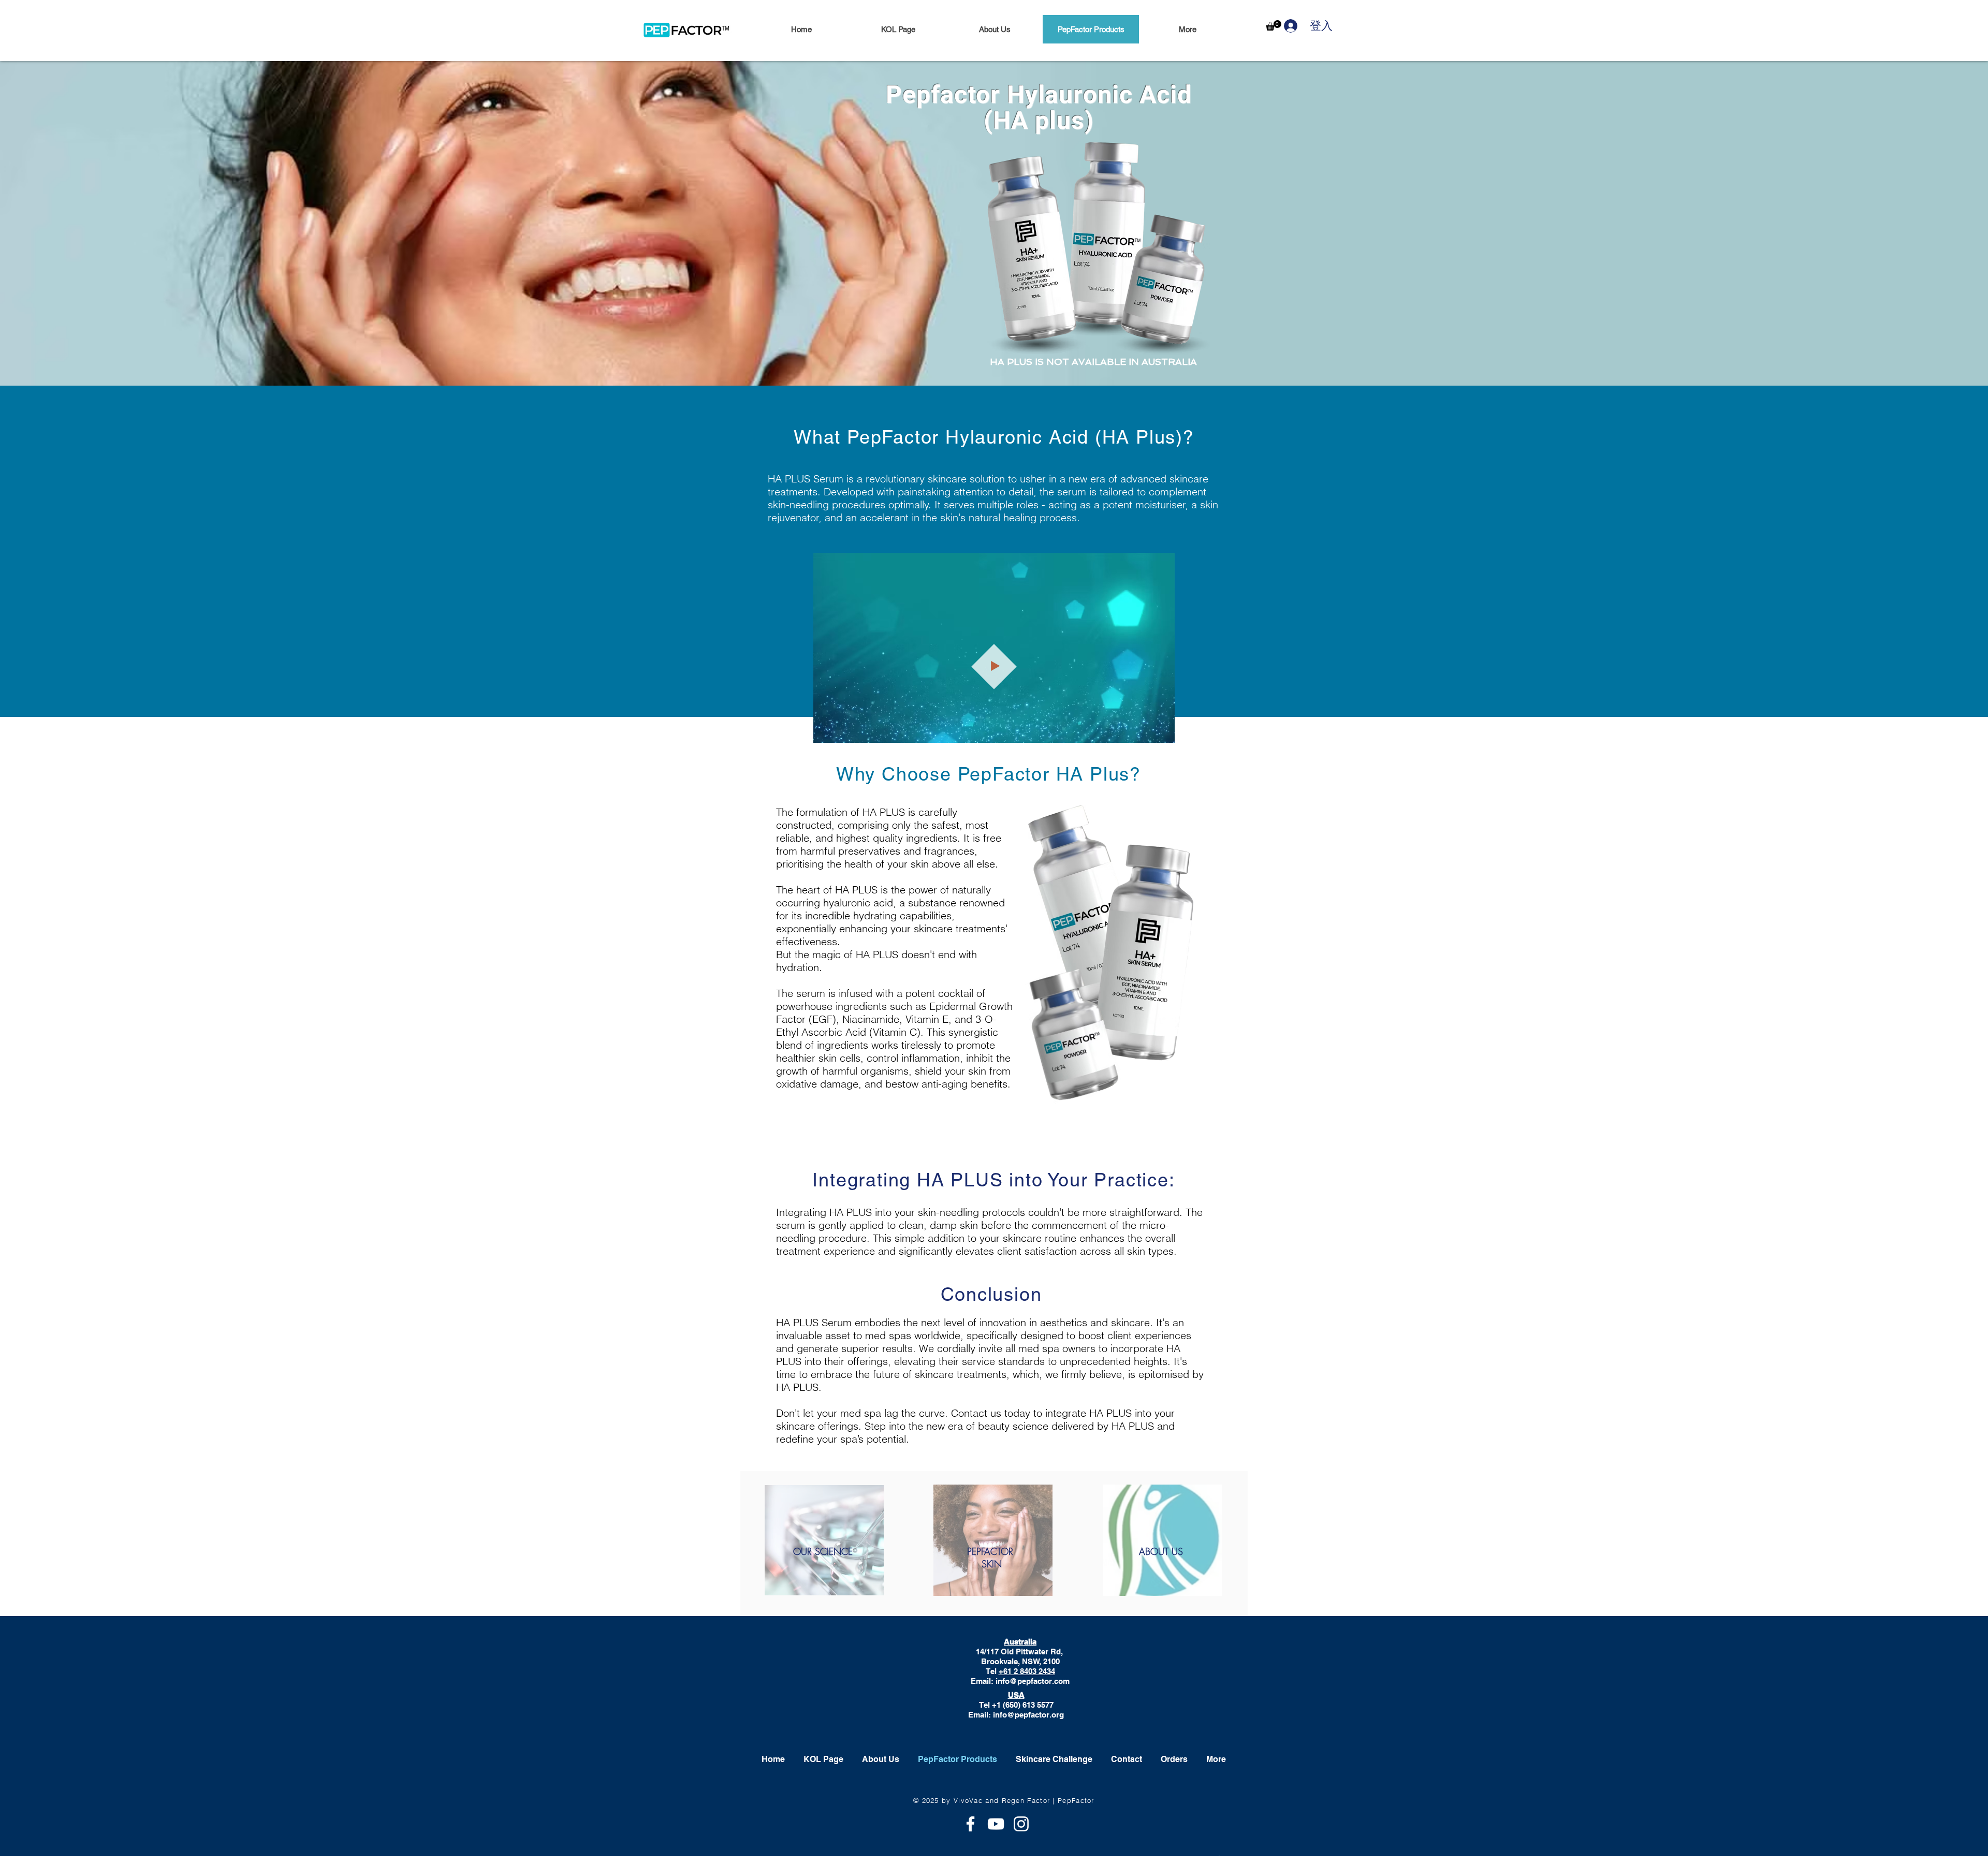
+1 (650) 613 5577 (1023, 1705)
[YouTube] (996, 1824)
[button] (1274, 25)
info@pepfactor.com (1033, 1681)
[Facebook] (970, 1824)
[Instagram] (1021, 1824)
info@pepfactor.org (1028, 1715)
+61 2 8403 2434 (1027, 1671)
